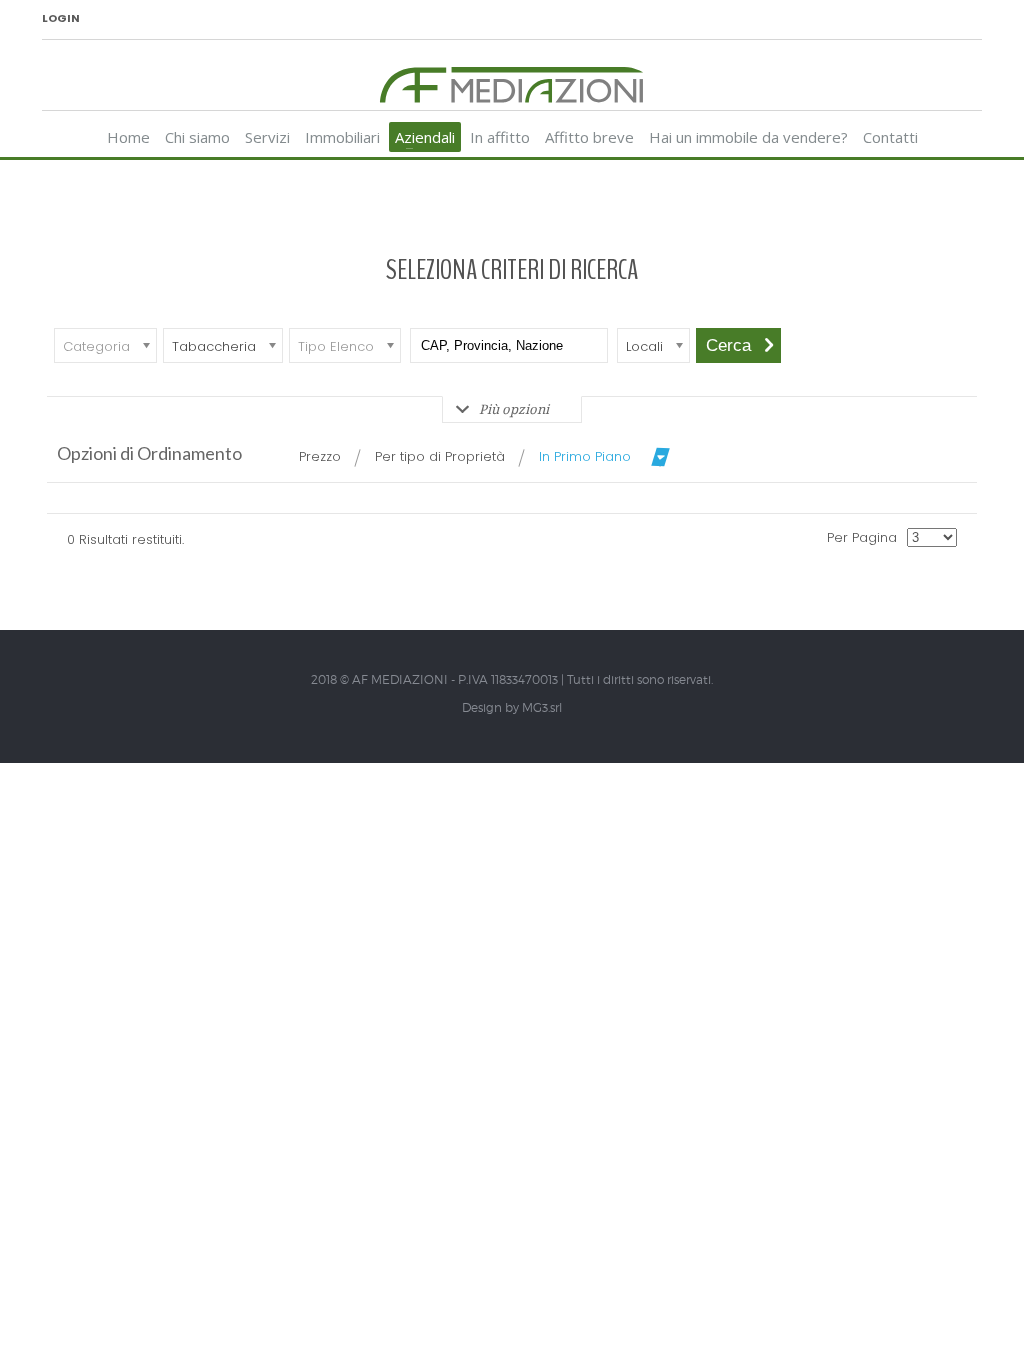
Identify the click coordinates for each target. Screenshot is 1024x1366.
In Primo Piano (585, 456)
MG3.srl (542, 707)
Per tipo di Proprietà (440, 456)
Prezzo (320, 456)
